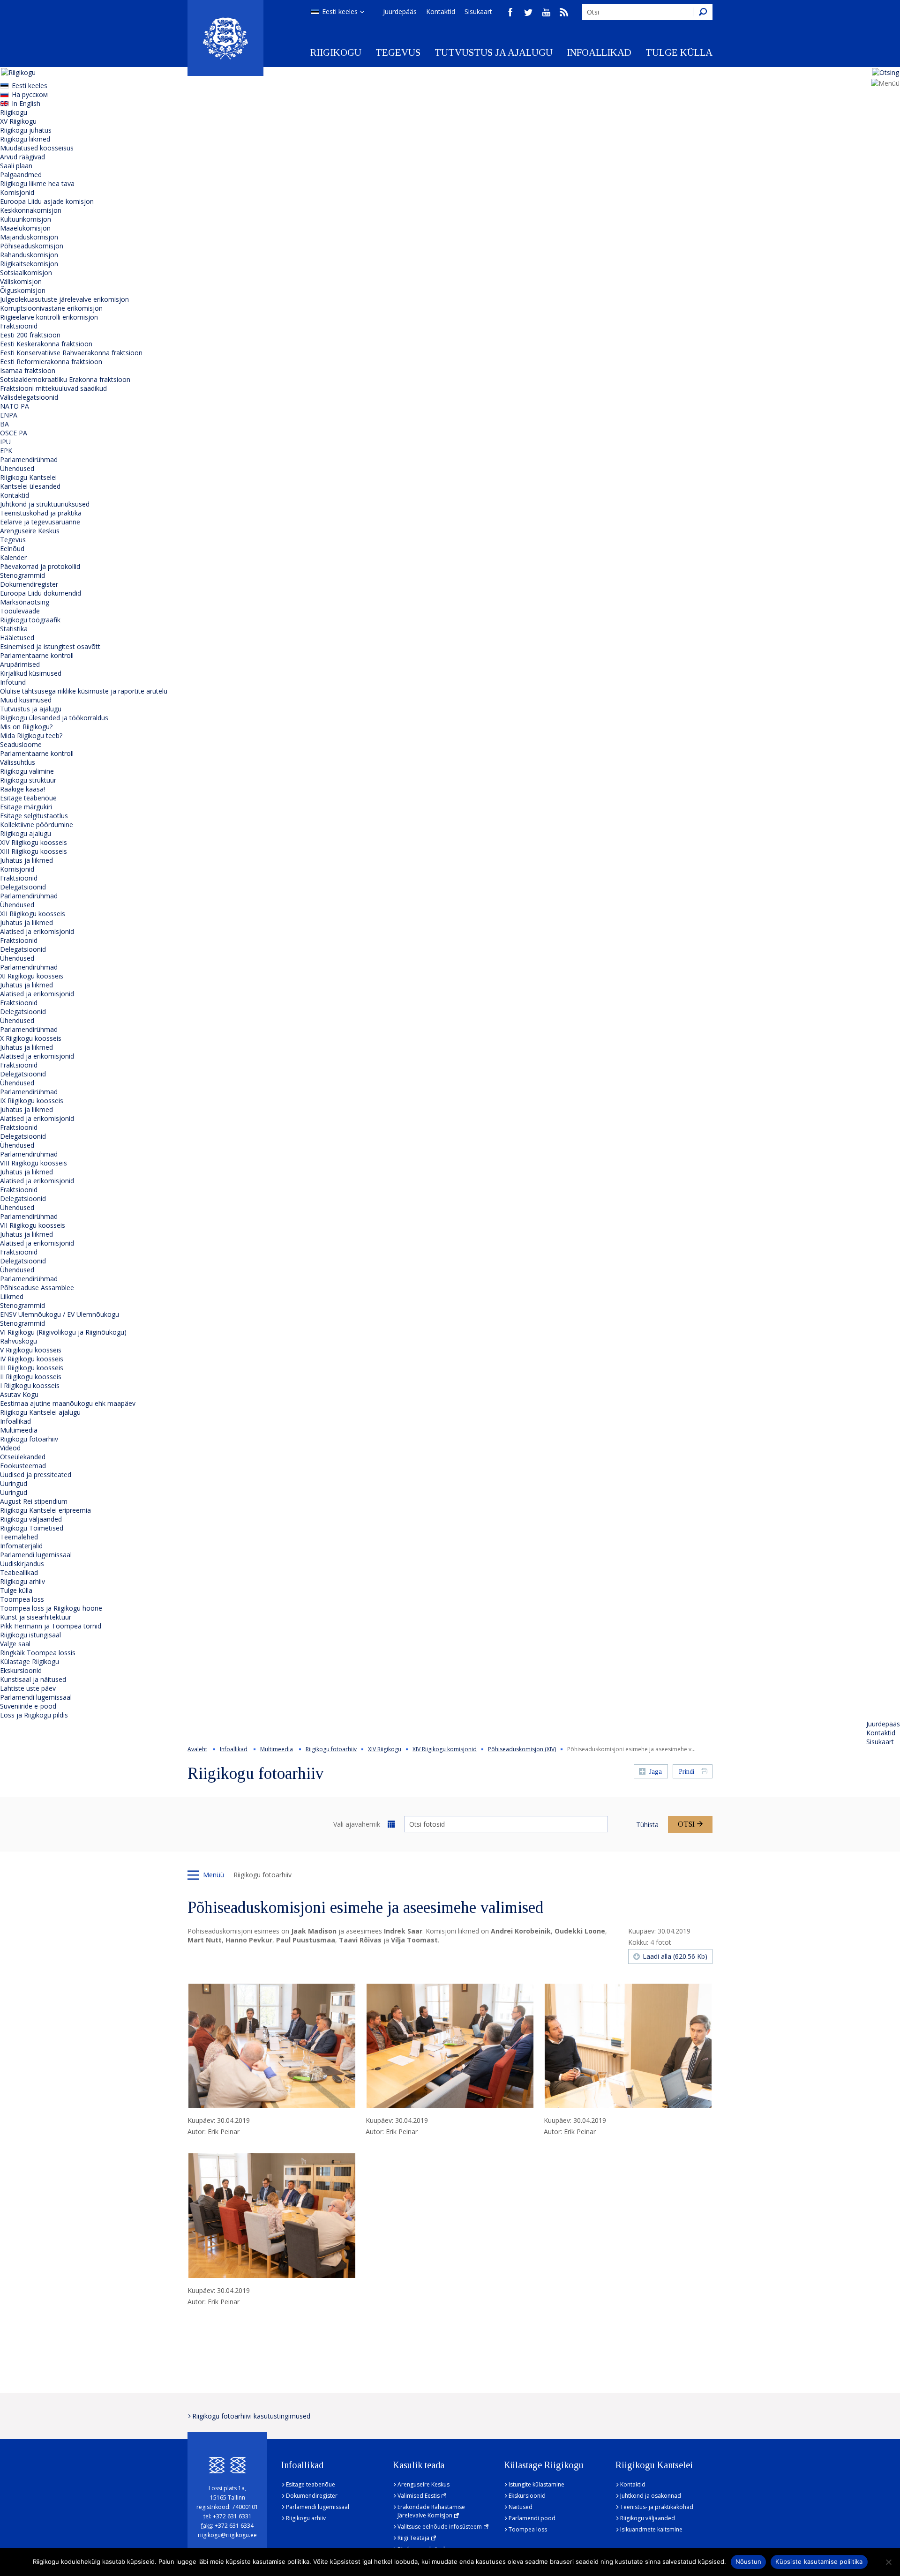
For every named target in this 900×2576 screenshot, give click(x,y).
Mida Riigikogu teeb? (31, 735)
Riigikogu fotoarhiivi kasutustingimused (251, 2416)
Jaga (656, 1772)
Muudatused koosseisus (37, 148)
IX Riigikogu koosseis (32, 1101)
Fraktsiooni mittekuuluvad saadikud (53, 388)
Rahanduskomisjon (29, 255)
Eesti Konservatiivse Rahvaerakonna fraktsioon (71, 353)
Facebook (510, 12)
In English (26, 103)
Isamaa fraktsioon (28, 370)
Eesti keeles (340, 11)
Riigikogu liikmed (25, 139)
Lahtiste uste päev (28, 1688)
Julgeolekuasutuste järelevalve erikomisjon (64, 299)
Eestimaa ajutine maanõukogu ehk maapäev (68, 1403)
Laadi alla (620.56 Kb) (675, 1956)
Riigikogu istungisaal (30, 1635)
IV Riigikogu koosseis (32, 1359)
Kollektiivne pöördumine (37, 825)
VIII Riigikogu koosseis (34, 1163)
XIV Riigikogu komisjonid (445, 1749)
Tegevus (398, 52)
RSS (564, 12)
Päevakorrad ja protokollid (40, 566)
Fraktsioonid (19, 326)
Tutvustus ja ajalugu (494, 52)
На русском (30, 94)
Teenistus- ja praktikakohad (657, 2507)
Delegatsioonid (23, 887)
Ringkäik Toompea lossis (38, 1653)
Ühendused (17, 468)
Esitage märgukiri (26, 807)
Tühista (647, 1825)
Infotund (13, 682)
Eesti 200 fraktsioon (30, 335)
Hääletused (17, 638)
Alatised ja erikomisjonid (37, 931)
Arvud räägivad (22, 157)
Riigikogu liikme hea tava (37, 183)
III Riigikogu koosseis (32, 1368)
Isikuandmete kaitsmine (651, 2529)
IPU (5, 442)
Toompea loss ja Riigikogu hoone (51, 1608)
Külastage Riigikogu (30, 1661)
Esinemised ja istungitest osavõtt (50, 646)
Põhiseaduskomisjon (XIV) (522, 1749)
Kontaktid (441, 11)
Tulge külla (679, 52)
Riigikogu (336, 52)
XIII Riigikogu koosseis (34, 851)
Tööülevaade (20, 611)
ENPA (9, 415)
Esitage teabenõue (28, 798)
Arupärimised (20, 664)
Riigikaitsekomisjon (29, 264)
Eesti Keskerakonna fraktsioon (46, 344)
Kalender (13, 557)
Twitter (528, 12)
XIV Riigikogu (385, 1749)
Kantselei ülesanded (30, 486)
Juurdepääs (400, 11)
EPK (6, 451)
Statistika (14, 629)
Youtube (546, 12)
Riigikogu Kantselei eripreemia (45, 1510)
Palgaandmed (21, 175)
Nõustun (749, 2561)
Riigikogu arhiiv (22, 1581)
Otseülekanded (23, 1457)
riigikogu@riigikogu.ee (227, 2535)
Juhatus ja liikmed (26, 860)
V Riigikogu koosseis (31, 1350)
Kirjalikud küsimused (31, 673)
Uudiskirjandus (22, 1564)
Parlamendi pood (532, 2518)
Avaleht (197, 1749)
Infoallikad (599, 52)
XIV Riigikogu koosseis (34, 842)
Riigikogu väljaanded (31, 1519)
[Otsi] (703, 12)
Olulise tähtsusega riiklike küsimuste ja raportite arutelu (84, 691)
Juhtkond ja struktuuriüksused (45, 504)
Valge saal (15, 1644)
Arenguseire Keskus (30, 531)
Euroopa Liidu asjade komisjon (47, 201)
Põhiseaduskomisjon (32, 246)
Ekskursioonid (21, 1670)
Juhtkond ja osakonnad (651, 2496)
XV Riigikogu (18, 121)
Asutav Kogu (19, 1394)
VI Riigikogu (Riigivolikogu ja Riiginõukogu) (63, 1332)
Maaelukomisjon (25, 228)
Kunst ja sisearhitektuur (36, 1617)
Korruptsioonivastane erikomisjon (51, 308)
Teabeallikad (19, 1572)
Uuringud (14, 1483)
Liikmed (12, 1296)
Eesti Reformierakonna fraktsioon (51, 362)
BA (4, 424)
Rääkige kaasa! (22, 789)
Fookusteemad (23, 1466)
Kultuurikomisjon (26, 219)
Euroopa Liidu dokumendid (41, 593)
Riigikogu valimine (27, 771)
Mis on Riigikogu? (26, 727)
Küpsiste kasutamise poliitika (819, 2561)
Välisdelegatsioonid (29, 397)
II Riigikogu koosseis (31, 1377)
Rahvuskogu (19, 1341)
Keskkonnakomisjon (31, 210)
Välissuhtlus (18, 762)
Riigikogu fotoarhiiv (29, 1439)
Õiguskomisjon (23, 290)
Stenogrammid (22, 575)
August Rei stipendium (34, 1501)
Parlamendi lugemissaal (36, 1555)
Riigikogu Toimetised (32, 1528)
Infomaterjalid (21, 1546)
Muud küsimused (26, 700)
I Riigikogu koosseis (30, 1385)
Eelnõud (12, 549)
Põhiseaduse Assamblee (37, 1288)
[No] (888, 2562)
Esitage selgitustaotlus (34, 816)
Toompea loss (22, 1599)
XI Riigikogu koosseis (32, 976)
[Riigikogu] (225, 38)
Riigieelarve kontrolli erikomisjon (49, 317)
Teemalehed (19, 1537)
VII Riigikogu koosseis (33, 1225)
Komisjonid (17, 192)
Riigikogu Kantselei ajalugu (40, 1412)
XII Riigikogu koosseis (33, 914)
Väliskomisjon (21, 281)
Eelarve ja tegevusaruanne (40, 522)
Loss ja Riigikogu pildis (34, 1715)
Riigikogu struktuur (28, 780)
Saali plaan (16, 166)
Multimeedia (19, 1430)
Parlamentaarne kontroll (37, 655)
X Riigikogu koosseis (31, 1038)
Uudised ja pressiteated (36, 1475)
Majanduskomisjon (29, 237)
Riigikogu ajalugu (26, 833)
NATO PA (15, 406)
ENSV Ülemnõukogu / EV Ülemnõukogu (60, 1314)
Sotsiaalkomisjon (26, 273)
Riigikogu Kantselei (28, 477)
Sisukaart (478, 11)
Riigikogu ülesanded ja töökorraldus (54, 718)
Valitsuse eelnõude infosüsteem (440, 2527)
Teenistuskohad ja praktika (41, 513)
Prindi (686, 1772)
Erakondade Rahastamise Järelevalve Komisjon (431, 2511)
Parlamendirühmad (29, 459)
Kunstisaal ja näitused (33, 1679)
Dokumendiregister (29, 584)
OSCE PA (14, 433)
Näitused (521, 2507)
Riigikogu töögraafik (30, 620)
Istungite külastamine (536, 2484)
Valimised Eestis (419, 2496)
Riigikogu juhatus (26, 130)
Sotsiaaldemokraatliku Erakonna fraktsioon (65, 379)
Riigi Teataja (413, 2538)
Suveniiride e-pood (28, 1706)
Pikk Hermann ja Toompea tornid (51, 1626)
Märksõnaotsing (25, 602)
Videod (10, 1448)
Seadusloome (21, 744)
